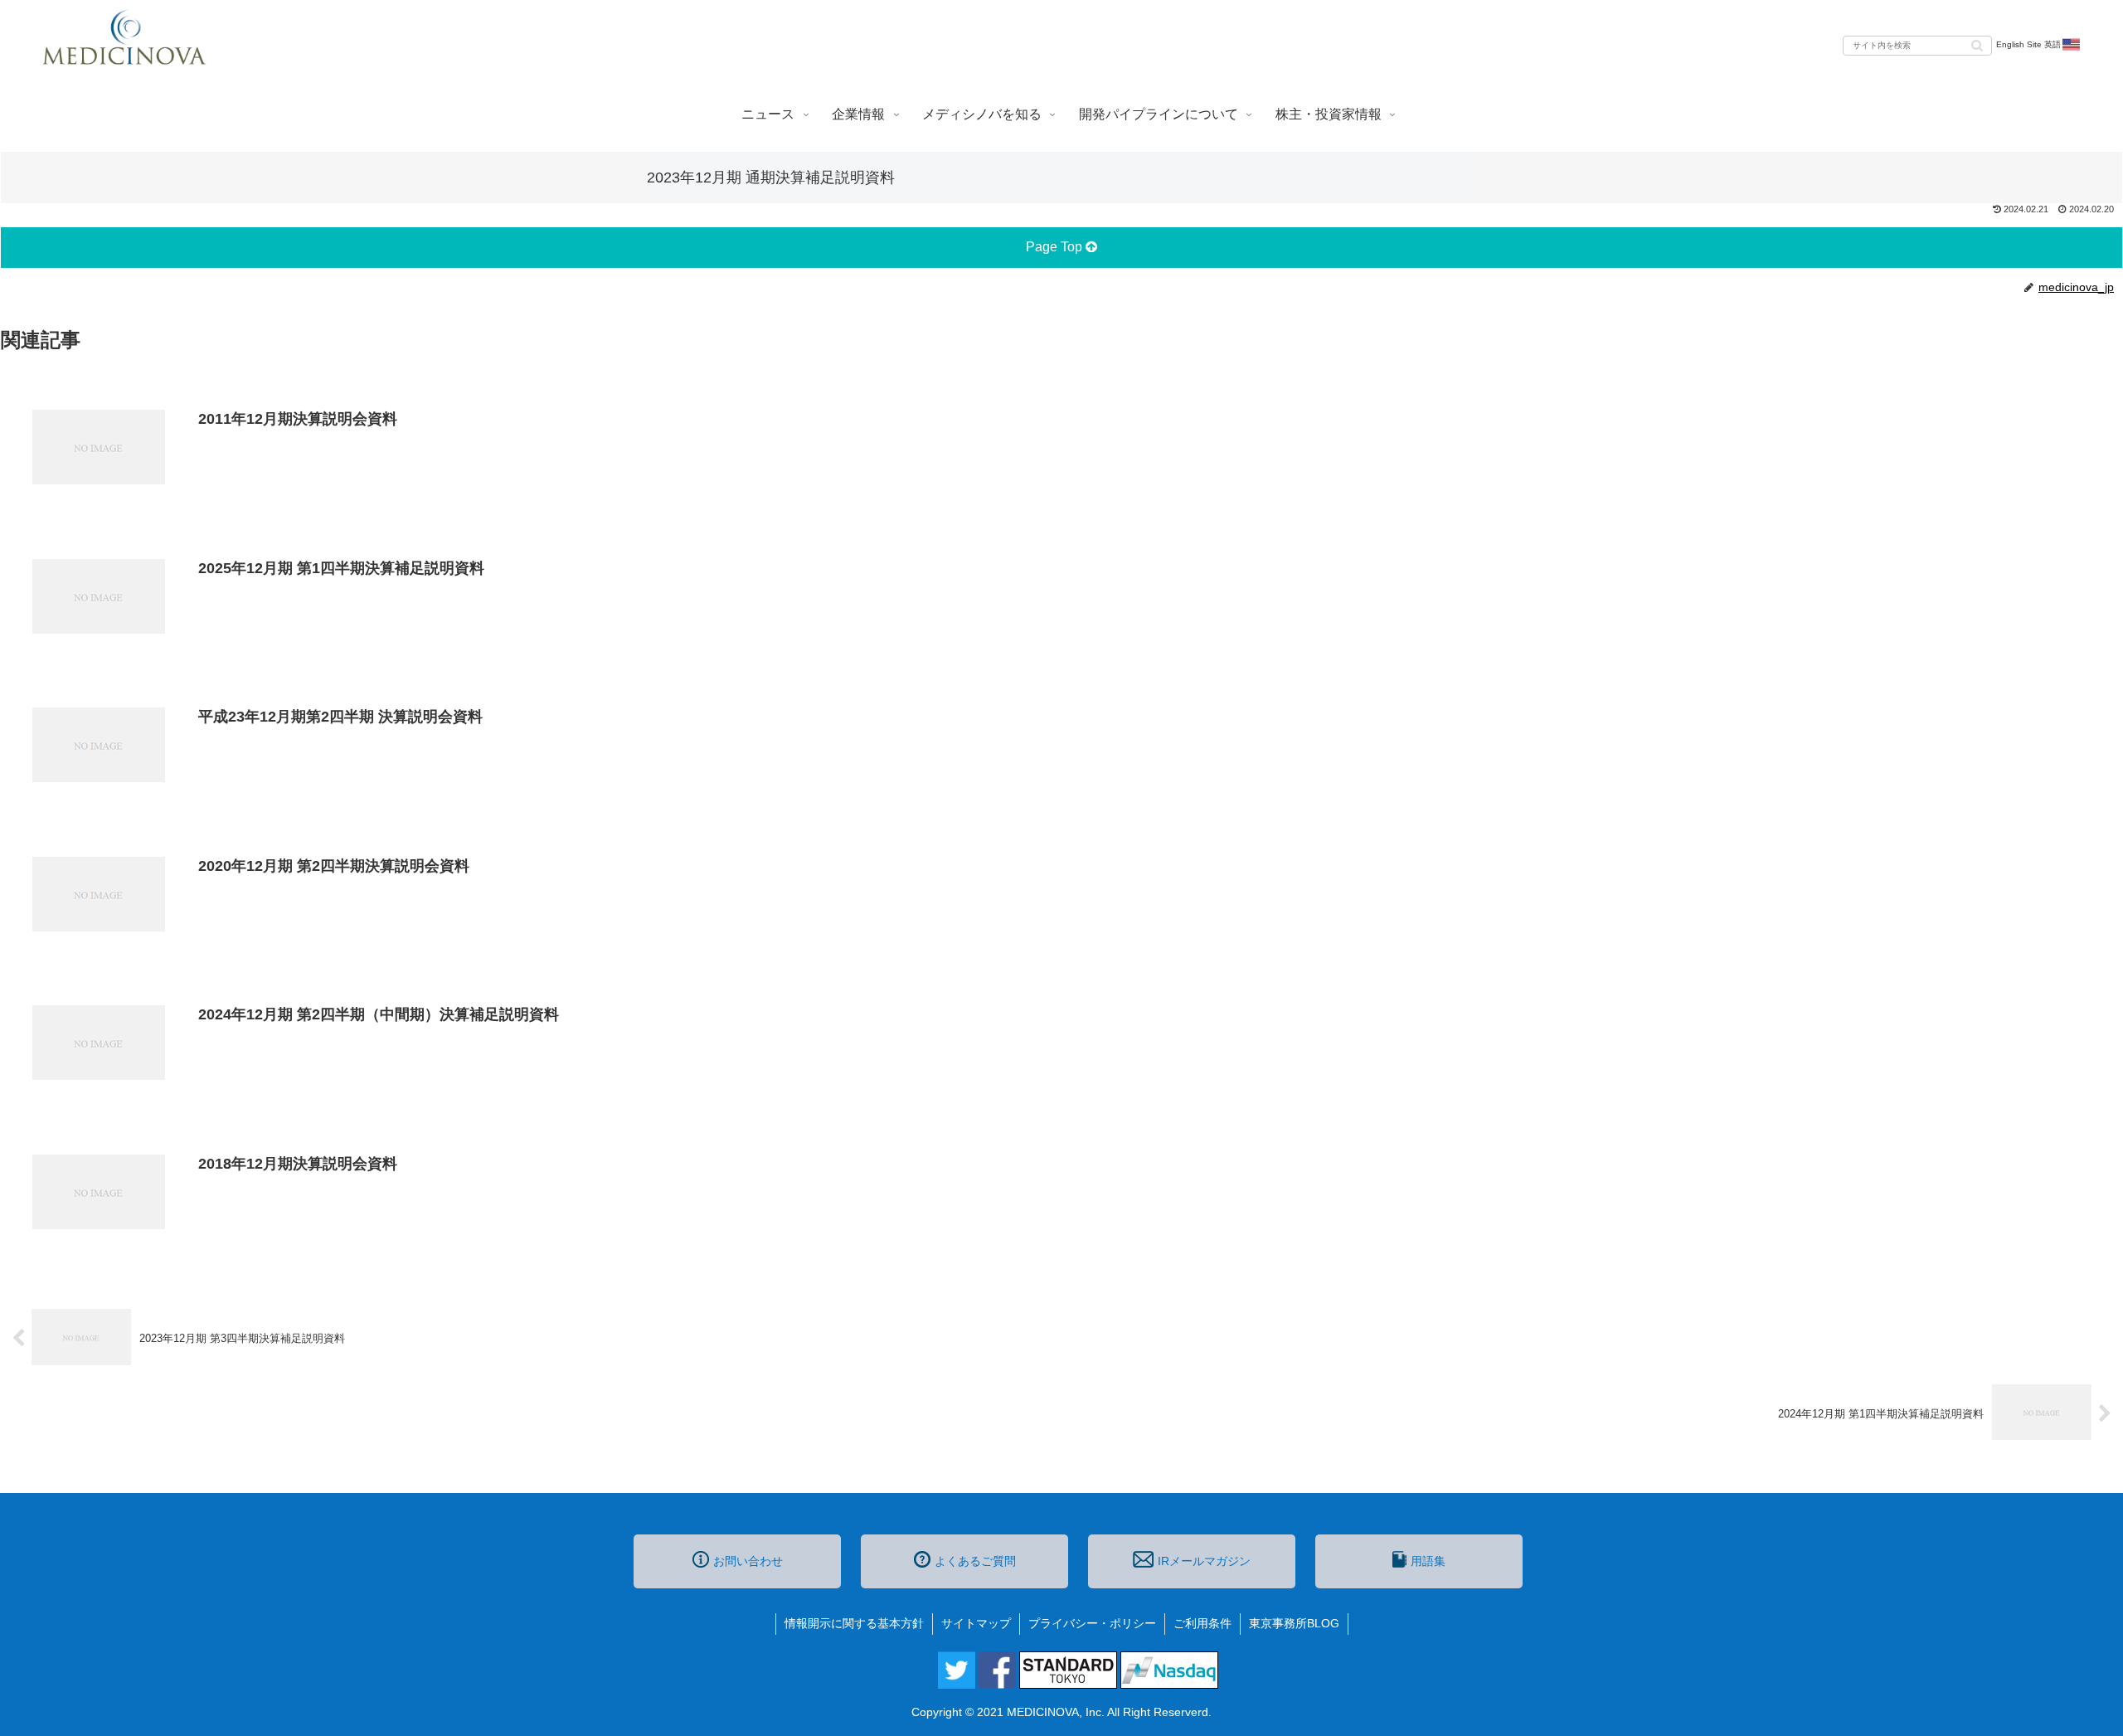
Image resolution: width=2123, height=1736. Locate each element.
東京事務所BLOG (1294, 1623)
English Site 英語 (2028, 44)
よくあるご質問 (975, 1561)
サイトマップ (976, 1623)
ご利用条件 (1202, 1623)
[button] (1977, 44)
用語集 (1428, 1561)
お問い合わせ (748, 1561)
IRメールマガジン (1204, 1561)
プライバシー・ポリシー (1092, 1623)
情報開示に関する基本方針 (854, 1623)
